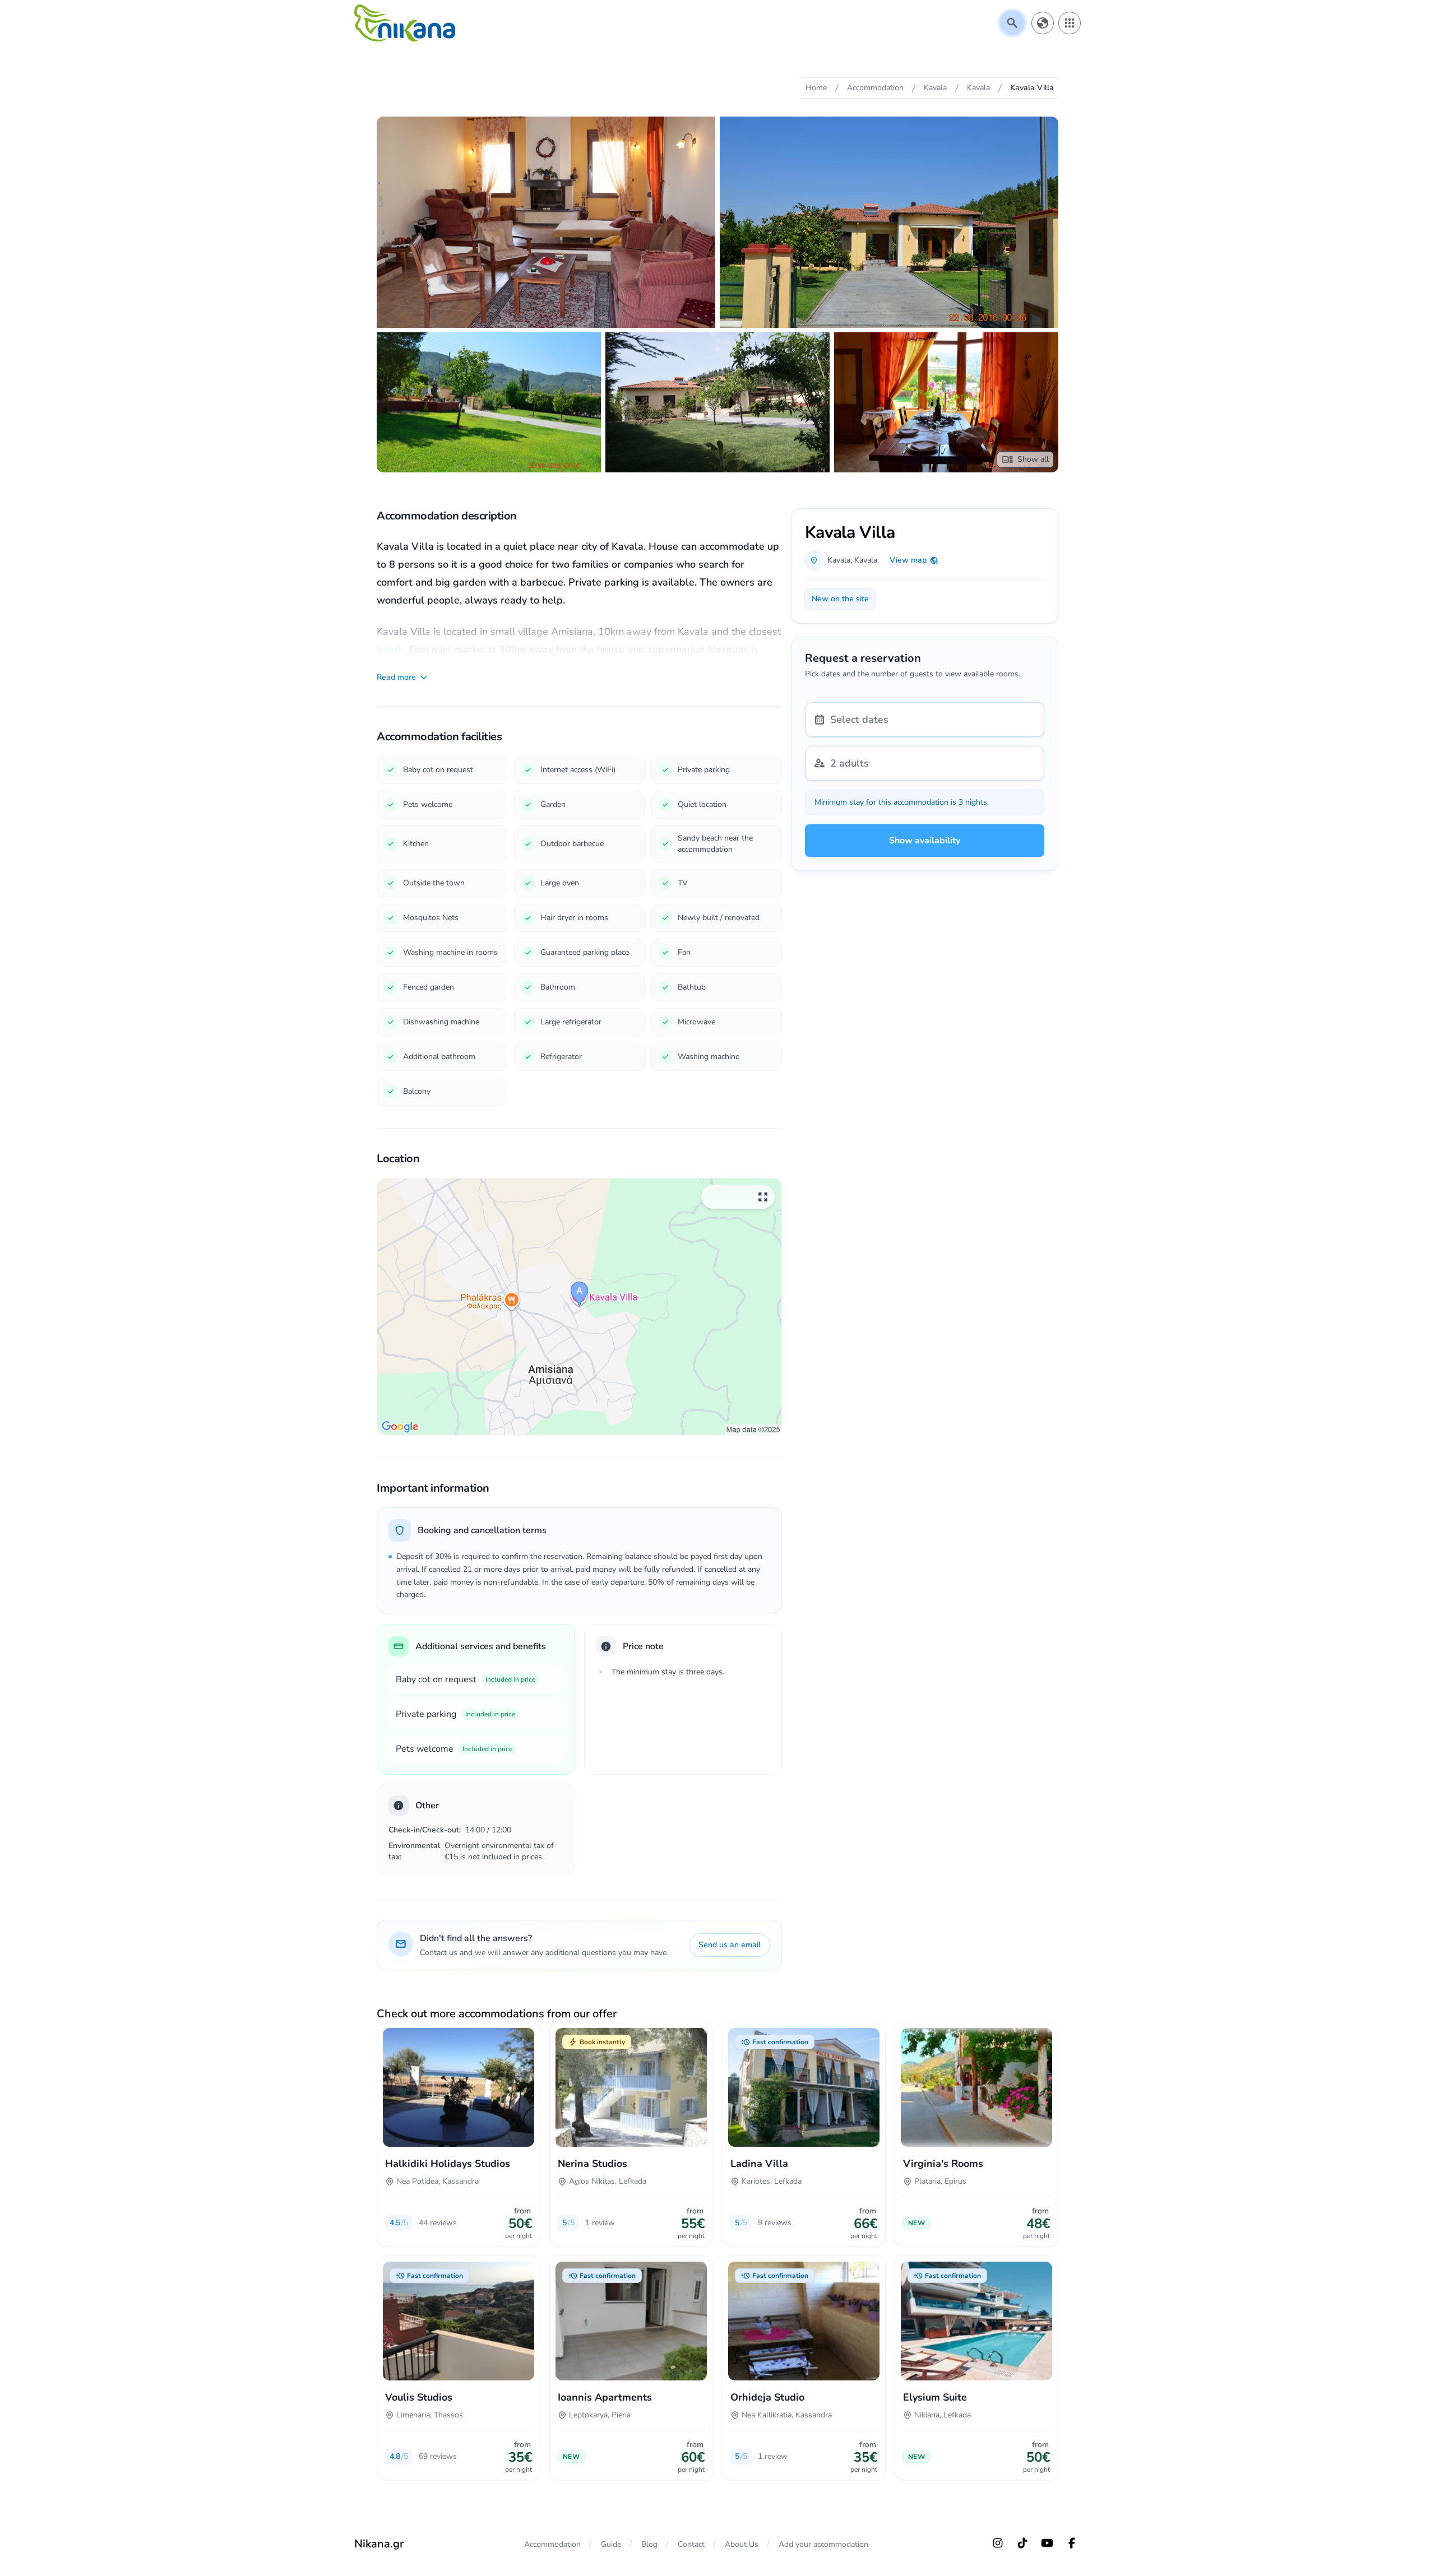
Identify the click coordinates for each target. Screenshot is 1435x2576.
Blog (649, 2544)
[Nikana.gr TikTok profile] (1022, 2543)
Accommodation (552, 2544)
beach (390, 649)
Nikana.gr (379, 2544)
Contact (691, 2544)
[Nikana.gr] (405, 23)
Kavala (839, 560)
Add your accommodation (823, 2544)
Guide (611, 2544)
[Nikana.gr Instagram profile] (998, 2543)
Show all (1033, 459)
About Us (742, 2544)
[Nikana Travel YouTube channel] (1047, 2543)
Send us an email (730, 1945)
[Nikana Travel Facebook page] (1072, 2543)
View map (908, 560)
